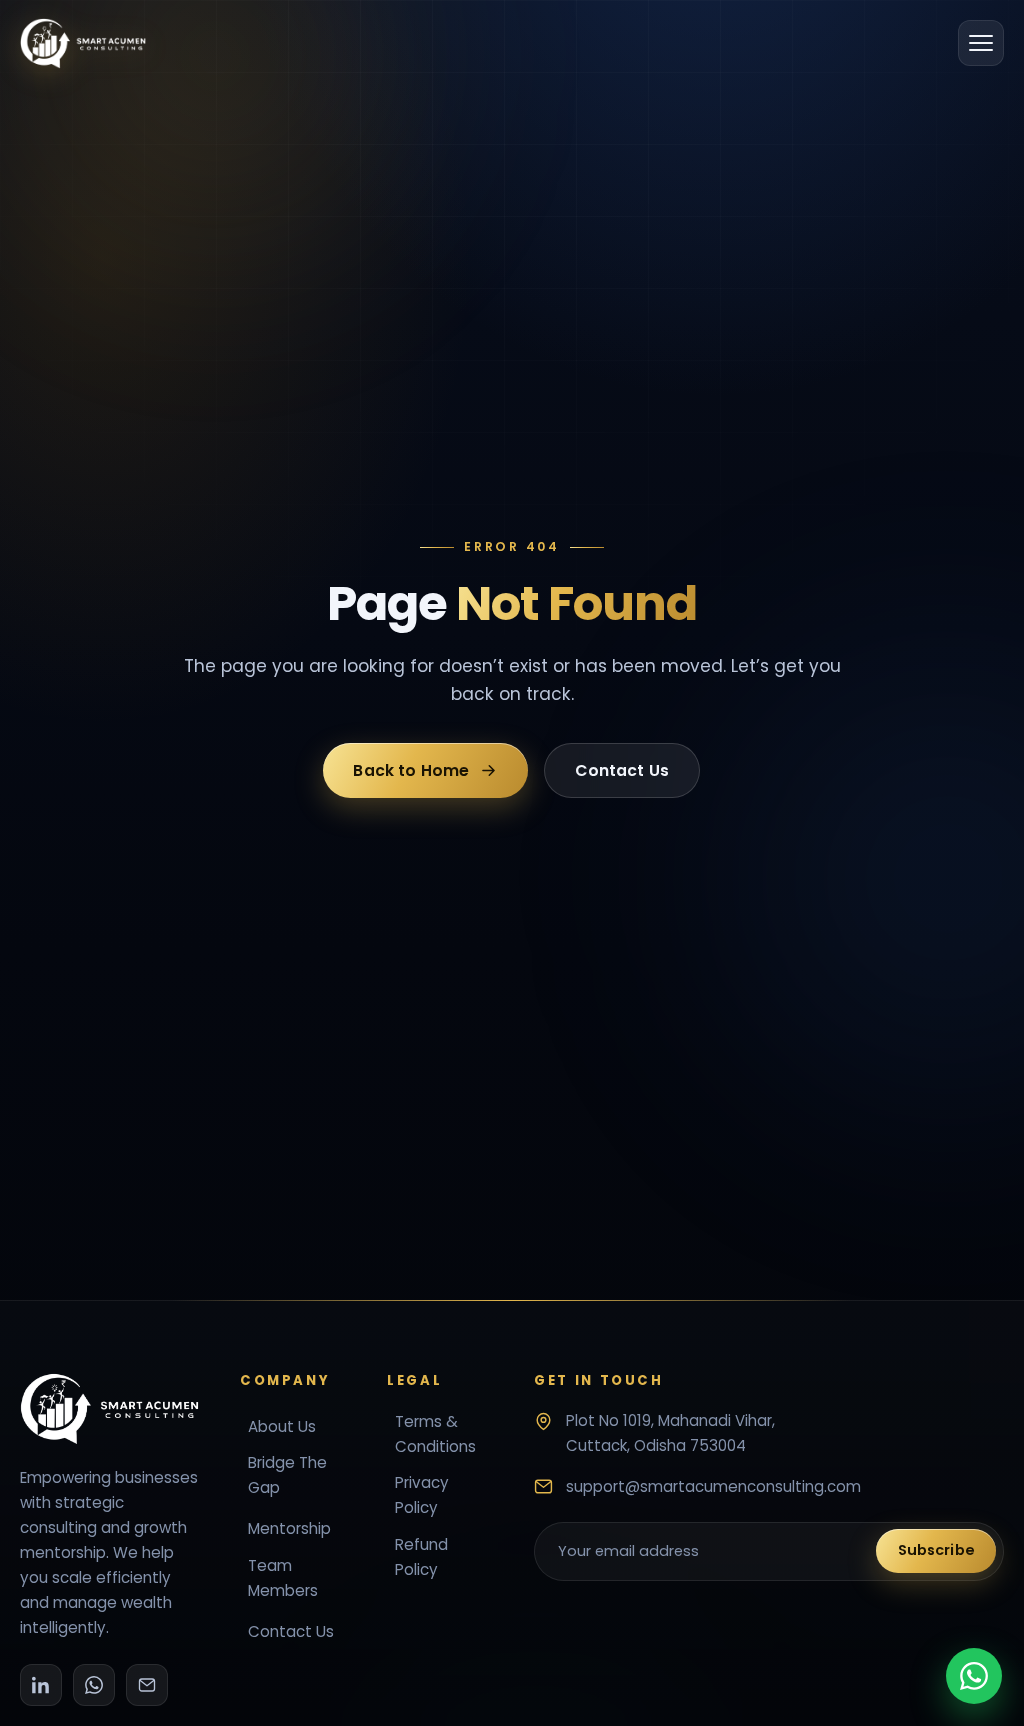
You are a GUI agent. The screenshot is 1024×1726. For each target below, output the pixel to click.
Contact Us (623, 770)
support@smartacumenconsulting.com (713, 1486)
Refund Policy (421, 1557)
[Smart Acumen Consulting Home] (83, 43)
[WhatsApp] (94, 1685)
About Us (282, 1426)
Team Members (283, 1578)
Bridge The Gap (287, 1475)
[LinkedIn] (41, 1685)
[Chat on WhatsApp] (974, 1676)
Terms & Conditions (435, 1434)
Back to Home (412, 770)
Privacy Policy (422, 1495)
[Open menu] (981, 43)
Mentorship (289, 1528)
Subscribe (936, 1550)
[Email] (147, 1685)
